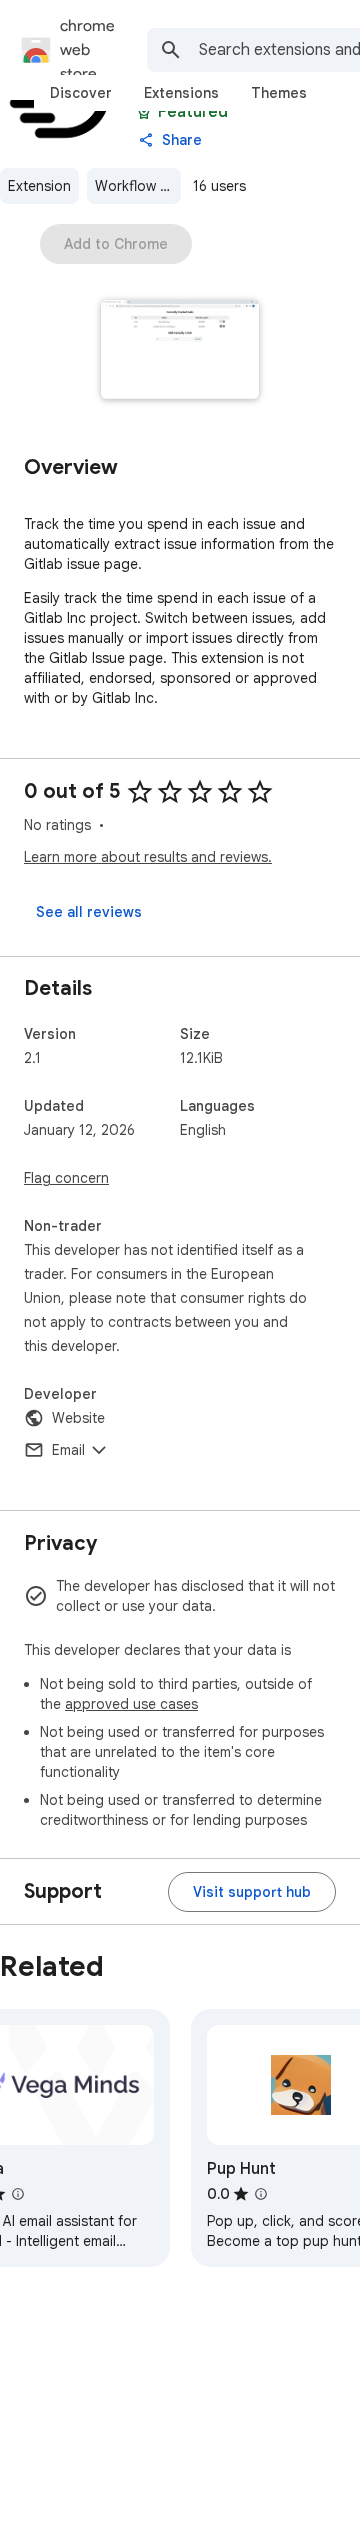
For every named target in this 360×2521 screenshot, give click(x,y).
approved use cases (131, 1704)
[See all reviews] (89, 912)
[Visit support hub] (252, 1892)
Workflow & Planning (138, 186)
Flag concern (66, 1178)
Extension (39, 186)
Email (68, 1450)
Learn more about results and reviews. (148, 857)
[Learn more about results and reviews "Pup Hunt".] (261, 2194)
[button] (180, 351)
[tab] (81, 93)
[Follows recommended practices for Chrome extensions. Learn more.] (144, 112)
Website (78, 1418)
